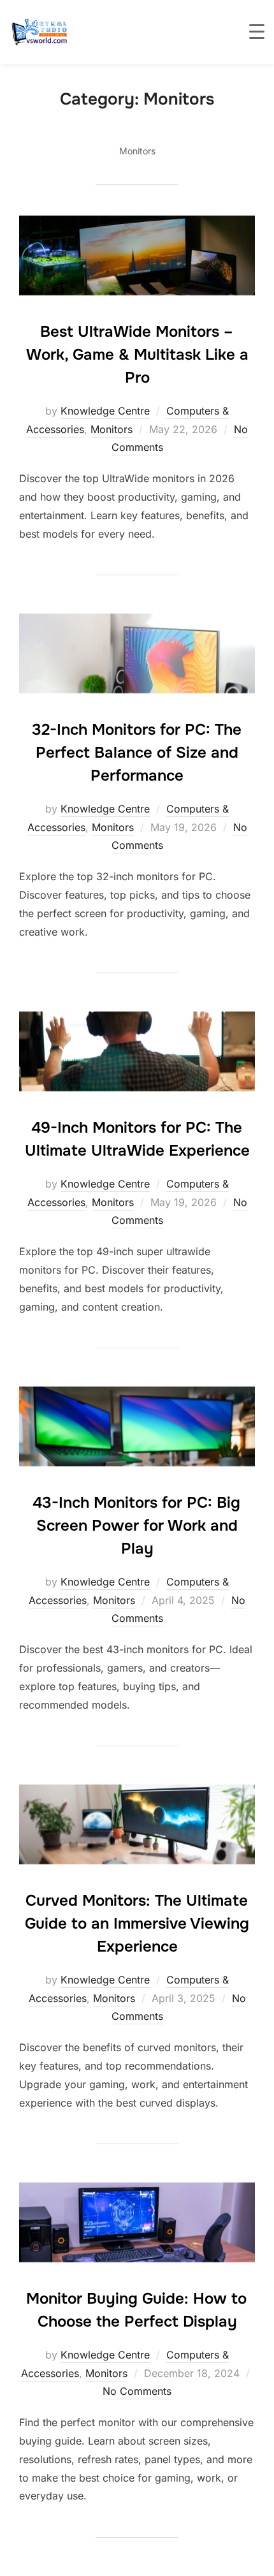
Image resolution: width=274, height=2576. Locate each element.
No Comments (137, 2391)
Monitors (112, 429)
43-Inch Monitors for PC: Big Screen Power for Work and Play (136, 1526)
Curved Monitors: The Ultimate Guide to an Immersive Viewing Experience (137, 1924)
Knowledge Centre (105, 411)
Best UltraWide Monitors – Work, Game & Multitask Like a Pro (137, 355)
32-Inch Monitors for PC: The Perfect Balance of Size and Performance (137, 753)
